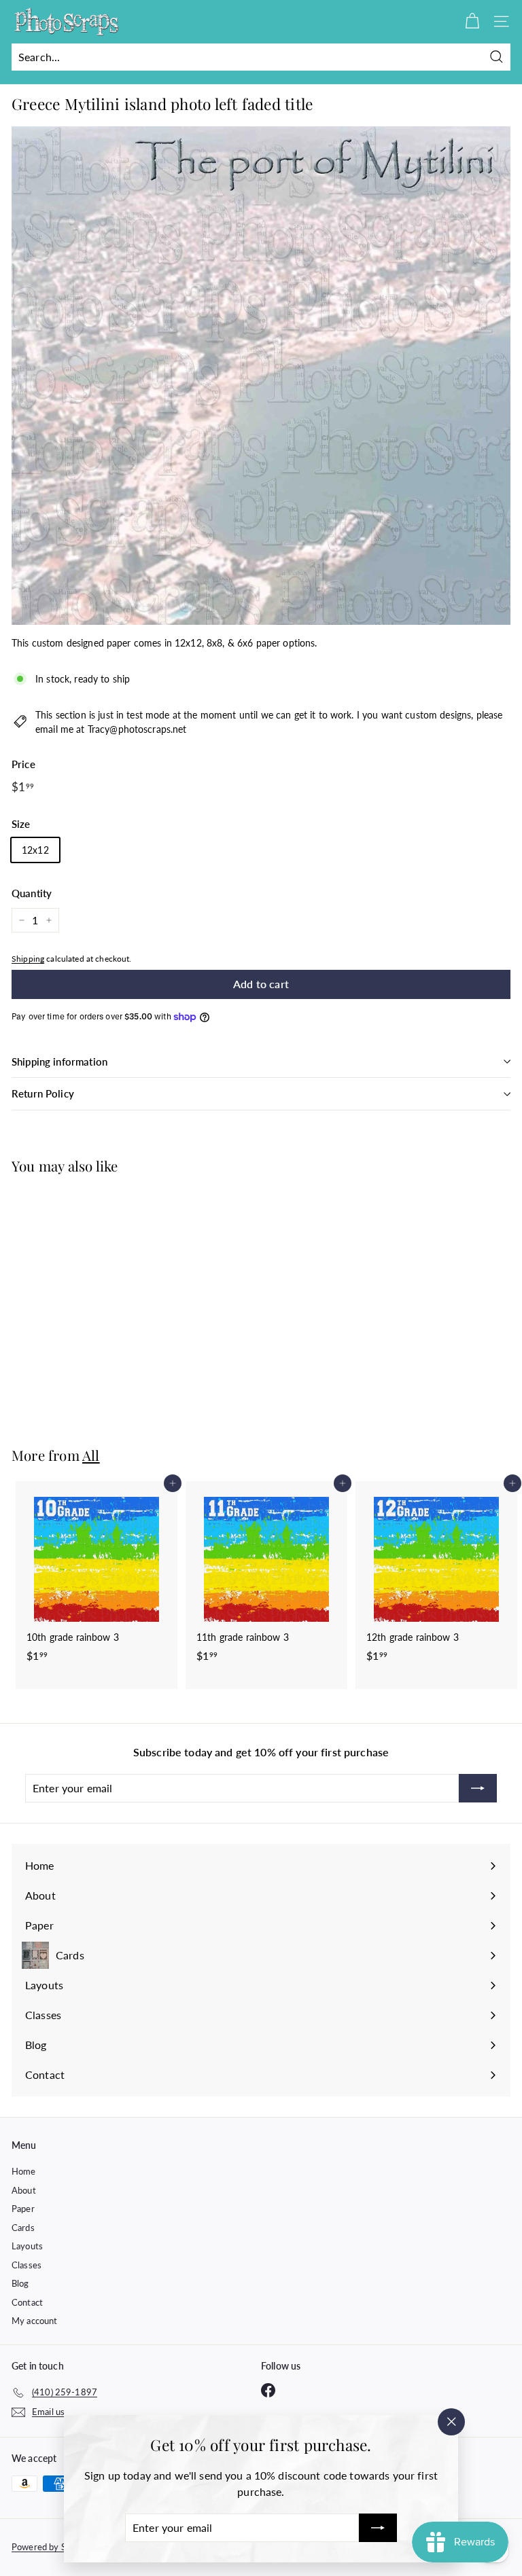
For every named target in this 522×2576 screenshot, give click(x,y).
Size (21, 824)
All (91, 1455)
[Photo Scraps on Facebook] (268, 2390)
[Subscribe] (378, 2528)
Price (23, 764)
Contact (27, 2302)
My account (34, 2321)
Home (24, 2171)
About (24, 2190)
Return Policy (43, 1093)
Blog (20, 2283)
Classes (27, 2265)
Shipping (28, 959)
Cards (23, 2228)
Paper (23, 2209)
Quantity (32, 893)
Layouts (27, 2246)
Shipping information (59, 1062)
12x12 (35, 850)
